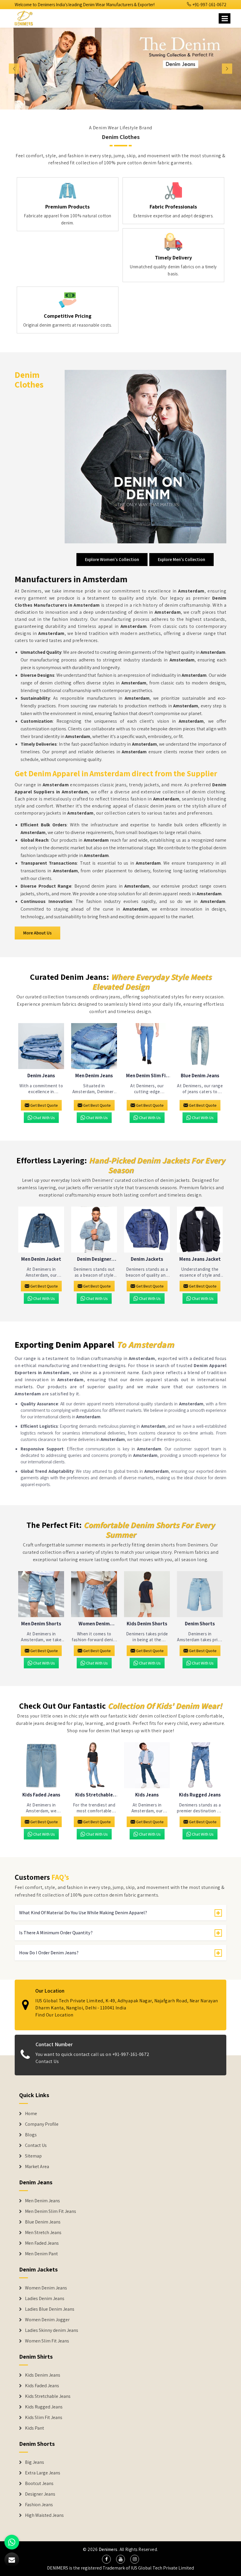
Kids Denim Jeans (43, 2375)
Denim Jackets (147, 1259)
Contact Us (47, 2061)
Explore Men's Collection (181, 559)
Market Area (37, 2167)
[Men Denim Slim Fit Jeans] (147, 1046)
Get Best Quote (44, 1105)
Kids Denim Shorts (147, 1624)
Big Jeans (35, 2462)
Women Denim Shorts (94, 1624)
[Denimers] (26, 17)
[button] (18, 69)
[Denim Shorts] (200, 1594)
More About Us (37, 933)
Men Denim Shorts (41, 1624)
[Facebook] (106, 2559)
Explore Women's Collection (112, 559)
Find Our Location (54, 2015)
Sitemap (33, 2156)
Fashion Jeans (39, 2505)
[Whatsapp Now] (12, 2542)
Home (31, 2114)
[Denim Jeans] (41, 1046)
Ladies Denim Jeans (45, 2299)
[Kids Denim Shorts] (147, 1594)
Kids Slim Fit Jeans (44, 2418)
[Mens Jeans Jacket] (200, 1230)
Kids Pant (35, 2428)
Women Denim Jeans (46, 2288)
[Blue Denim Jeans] (200, 1046)
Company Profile (42, 2124)
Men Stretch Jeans (43, 2233)
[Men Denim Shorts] (41, 1594)
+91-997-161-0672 (209, 5)
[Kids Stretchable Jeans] (94, 1765)
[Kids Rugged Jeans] (200, 1765)
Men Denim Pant (41, 2254)
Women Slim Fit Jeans (47, 2341)
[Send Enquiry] (12, 2560)
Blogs (31, 2135)
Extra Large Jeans (43, 2473)
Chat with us (44, 1118)
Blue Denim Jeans (200, 1076)
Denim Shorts (200, 1624)
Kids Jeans (147, 1795)
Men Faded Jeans (42, 2243)
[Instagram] (135, 2559)
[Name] (225, 18)
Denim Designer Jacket (94, 1259)
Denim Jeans (41, 1076)
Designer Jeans (40, 2494)
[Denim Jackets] (147, 1230)
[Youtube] (120, 2559)
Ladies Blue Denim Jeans (50, 2309)
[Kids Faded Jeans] (41, 1765)
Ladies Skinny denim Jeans (52, 2330)
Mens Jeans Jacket (200, 1259)
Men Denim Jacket (41, 1259)
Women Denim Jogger (47, 2320)
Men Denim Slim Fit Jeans (147, 1076)
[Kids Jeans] (147, 1765)
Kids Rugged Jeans (200, 1795)
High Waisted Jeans (44, 2515)
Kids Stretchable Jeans (94, 1795)
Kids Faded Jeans (41, 1795)
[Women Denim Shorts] (94, 1594)
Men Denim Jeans (94, 1076)
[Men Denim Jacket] (41, 1230)
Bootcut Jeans (39, 2484)
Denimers (108, 2549)
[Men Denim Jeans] (94, 1046)
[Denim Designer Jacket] (94, 1230)
